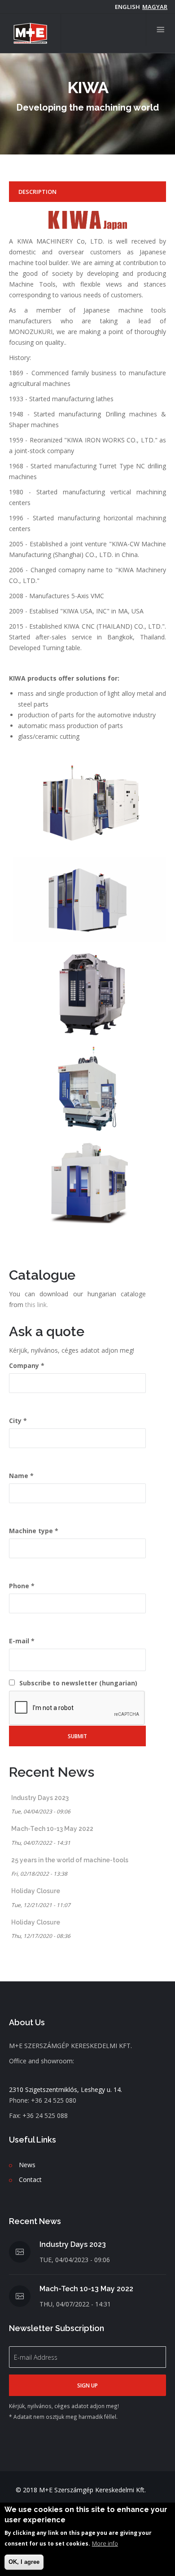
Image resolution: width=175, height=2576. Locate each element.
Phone (19, 1586)
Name (19, 1476)
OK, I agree (24, 2562)
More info (105, 2543)
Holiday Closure (36, 1891)
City (15, 1421)
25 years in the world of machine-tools (70, 1860)
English (127, 7)
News (27, 2165)
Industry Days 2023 (40, 1798)
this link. (37, 1305)
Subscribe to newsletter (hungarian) (78, 1683)
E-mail (19, 1641)
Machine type (31, 1531)
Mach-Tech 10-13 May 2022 (52, 1829)
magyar (155, 7)
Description (37, 192)
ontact (32, 2180)
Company (24, 1365)
